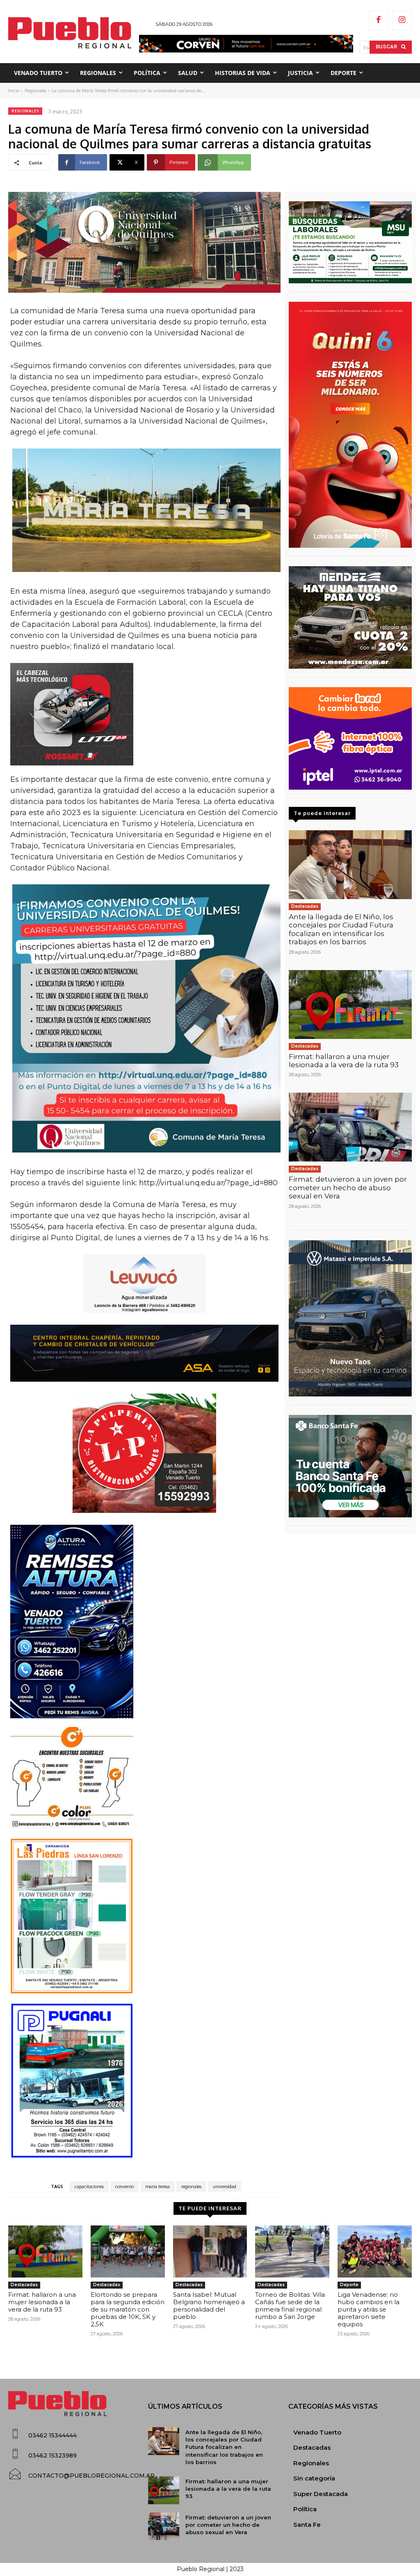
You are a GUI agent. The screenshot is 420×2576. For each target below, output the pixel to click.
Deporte (349, 2285)
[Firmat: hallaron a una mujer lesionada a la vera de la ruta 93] (350, 1004)
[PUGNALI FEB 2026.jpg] (144, 2081)
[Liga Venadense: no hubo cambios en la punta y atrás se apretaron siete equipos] (375, 2251)
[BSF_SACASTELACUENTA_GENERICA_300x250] (350, 1466)
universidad (225, 2187)
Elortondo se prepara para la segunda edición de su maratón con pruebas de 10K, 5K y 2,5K (128, 2309)
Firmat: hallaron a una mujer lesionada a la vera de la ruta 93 (344, 1061)
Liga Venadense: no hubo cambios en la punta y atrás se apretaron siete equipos (369, 2309)
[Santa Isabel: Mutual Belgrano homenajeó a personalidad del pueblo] (210, 2251)
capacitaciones (89, 2187)
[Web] (350, 738)
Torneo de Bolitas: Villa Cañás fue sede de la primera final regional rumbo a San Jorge (290, 2306)
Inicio (14, 91)
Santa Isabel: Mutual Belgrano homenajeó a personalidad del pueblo (209, 2306)
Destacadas (305, 906)
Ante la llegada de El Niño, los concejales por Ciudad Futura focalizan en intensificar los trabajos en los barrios (341, 929)
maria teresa (157, 2187)
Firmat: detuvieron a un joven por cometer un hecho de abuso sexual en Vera (348, 1188)
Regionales (35, 91)
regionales (191, 2187)
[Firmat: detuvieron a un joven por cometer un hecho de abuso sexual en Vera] (350, 1127)
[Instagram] (402, 20)
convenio (124, 2187)
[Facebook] (379, 20)
